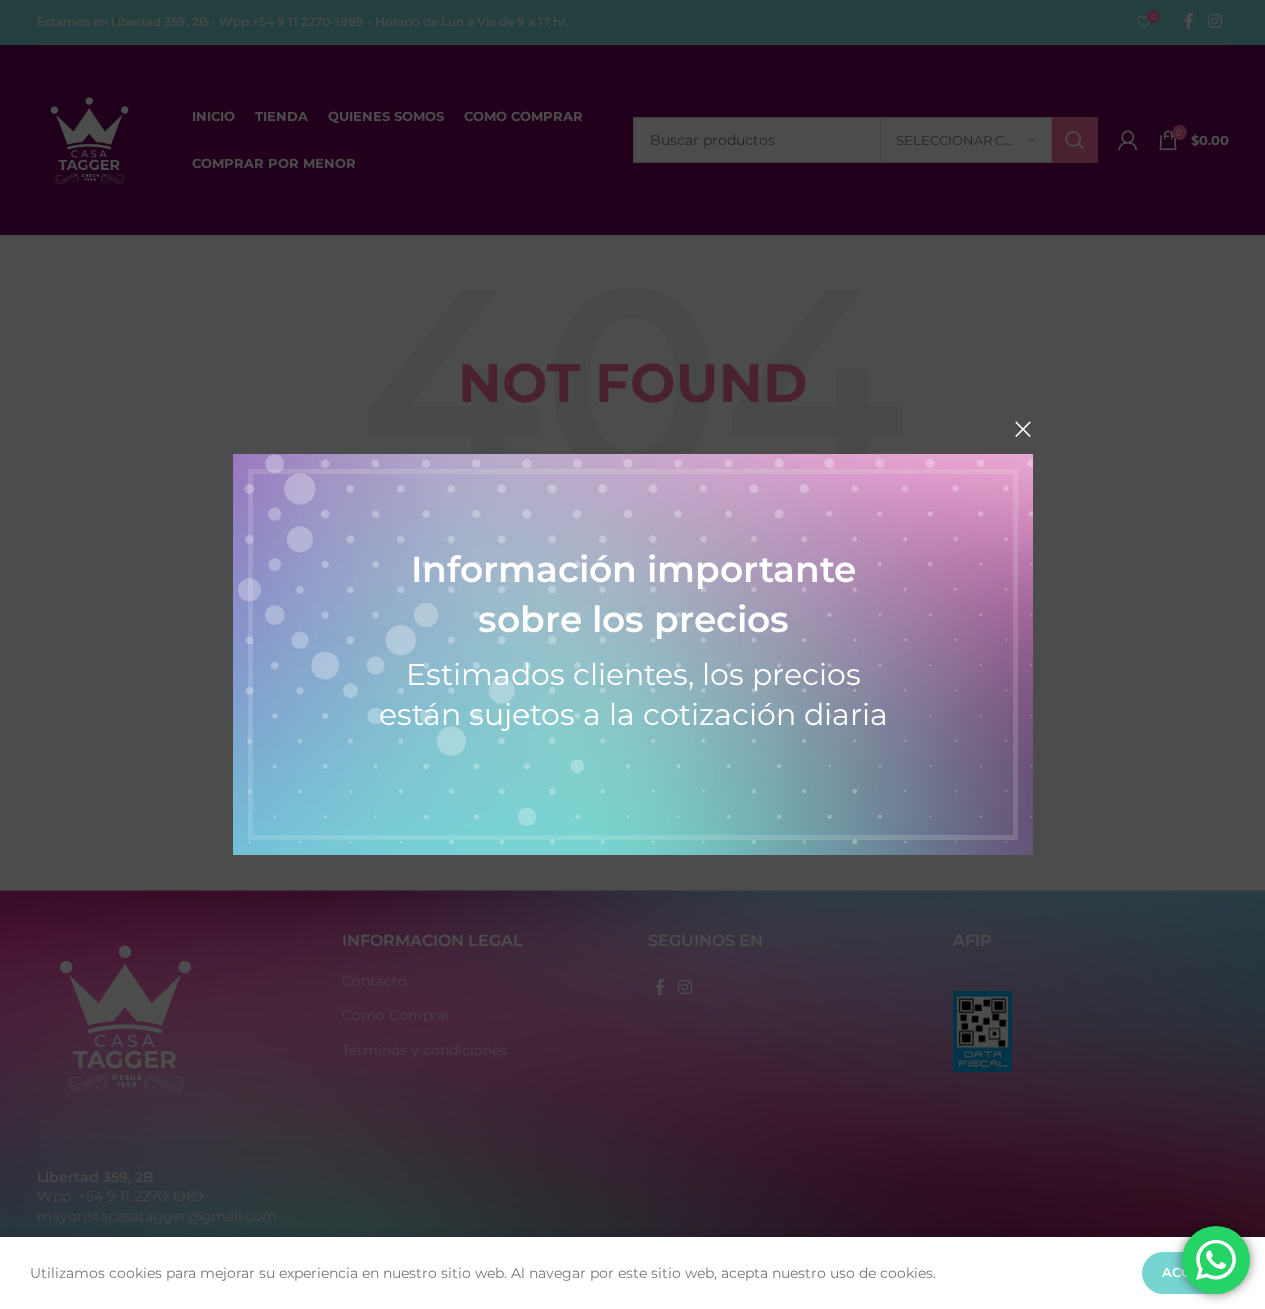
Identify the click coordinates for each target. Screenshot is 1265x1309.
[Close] (1023, 429)
